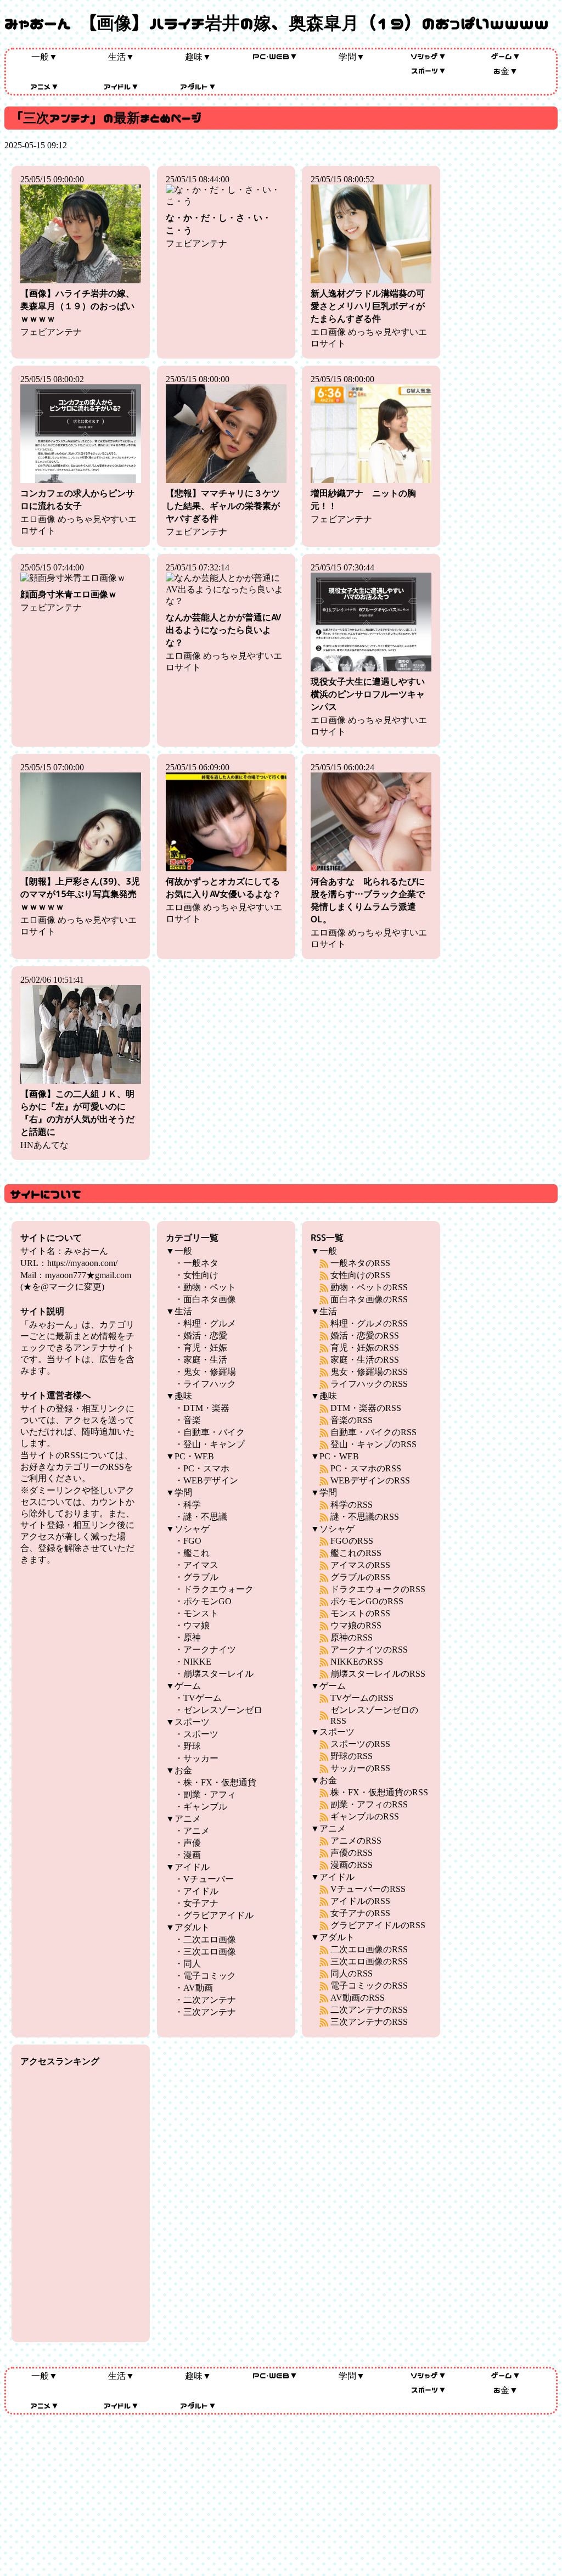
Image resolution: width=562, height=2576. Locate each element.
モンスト (201, 1613)
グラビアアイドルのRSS (378, 1925)
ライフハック (210, 1384)
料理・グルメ (210, 1323)
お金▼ (506, 71)
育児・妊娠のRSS (365, 1348)
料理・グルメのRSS (369, 1323)
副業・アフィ (210, 1794)
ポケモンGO (207, 1601)
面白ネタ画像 (210, 1299)
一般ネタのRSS (360, 1263)
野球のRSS (352, 1756)
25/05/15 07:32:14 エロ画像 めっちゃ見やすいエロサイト (224, 617)
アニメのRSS (356, 1841)
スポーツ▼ (429, 70)
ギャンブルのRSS (365, 1816)
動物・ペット (210, 1287)
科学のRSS (352, 1505)
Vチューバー (209, 1879)
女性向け (201, 1275)
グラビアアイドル (218, 1915)
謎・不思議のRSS (365, 1517)
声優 (192, 1843)
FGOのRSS (352, 1541)
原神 (192, 1637)
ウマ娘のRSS (356, 1625)
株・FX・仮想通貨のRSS (379, 1792)
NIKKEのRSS (357, 1662)
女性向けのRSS (360, 1275)
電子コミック (210, 1976)
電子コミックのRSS (369, 1986)
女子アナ (201, 1903)
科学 (192, 1505)
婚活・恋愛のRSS (365, 1335)
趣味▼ (198, 57)
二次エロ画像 (210, 1939)
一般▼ (44, 57)
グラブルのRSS (360, 1577)
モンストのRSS (360, 1613)
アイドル (201, 1891)
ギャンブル (205, 1807)
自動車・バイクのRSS (373, 1432)
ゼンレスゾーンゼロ (223, 1710)
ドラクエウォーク (218, 1589)
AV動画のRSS (358, 1998)
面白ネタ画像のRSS (369, 1299)
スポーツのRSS (360, 1744)
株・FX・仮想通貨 (220, 1782)
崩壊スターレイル (218, 1674)
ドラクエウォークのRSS (378, 1589)
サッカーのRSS (360, 1768)
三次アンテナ (210, 2012)
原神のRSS (352, 1637)
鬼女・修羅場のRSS (369, 1372)
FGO (192, 1541)
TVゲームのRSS (362, 1698)
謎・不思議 (205, 1517)
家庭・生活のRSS (365, 1360)
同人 (192, 1964)
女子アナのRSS (360, 1913)
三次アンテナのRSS (369, 2022)
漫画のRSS (352, 1865)
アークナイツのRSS (369, 1650)
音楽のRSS (352, 1420)
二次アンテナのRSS (369, 2010)
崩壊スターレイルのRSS (378, 1674)
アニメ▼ (45, 86)
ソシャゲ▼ (429, 56)
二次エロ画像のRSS (369, 1949)
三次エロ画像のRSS (369, 1961)
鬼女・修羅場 (210, 1372)
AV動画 (198, 1988)
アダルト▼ (198, 86)
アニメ (196, 1831)
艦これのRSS (356, 1553)
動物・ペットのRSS (369, 1287)
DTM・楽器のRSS (366, 1408)
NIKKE (197, 1662)
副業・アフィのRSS (369, 1804)
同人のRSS (352, 1973)
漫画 (192, 1855)
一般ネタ (201, 1263)
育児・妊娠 (205, 1348)
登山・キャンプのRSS (373, 1444)
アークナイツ (210, 1650)
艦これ (196, 1553)
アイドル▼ (122, 86)
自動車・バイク (214, 1432)
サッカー (201, 1758)
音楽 (192, 1420)
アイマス (201, 1565)
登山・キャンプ (214, 1444)
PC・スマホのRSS (366, 1468)
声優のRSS (352, 1853)
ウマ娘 (196, 1625)
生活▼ (121, 57)
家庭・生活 (205, 1360)
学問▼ (352, 57)
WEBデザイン (211, 1480)
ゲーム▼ (506, 56)
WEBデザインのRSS (370, 1480)
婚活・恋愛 (205, 1335)
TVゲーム (203, 1698)
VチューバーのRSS (368, 1889)
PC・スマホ (206, 1468)
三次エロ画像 (210, 1951)
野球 (192, 1746)
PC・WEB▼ (275, 56)
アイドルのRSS (360, 1901)
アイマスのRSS (360, 1565)
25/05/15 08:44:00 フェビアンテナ (218, 211)
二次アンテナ (210, 2000)
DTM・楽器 (206, 1408)
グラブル (201, 1577)
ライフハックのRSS (369, 1384)
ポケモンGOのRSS (367, 1601)
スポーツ (201, 1734)
